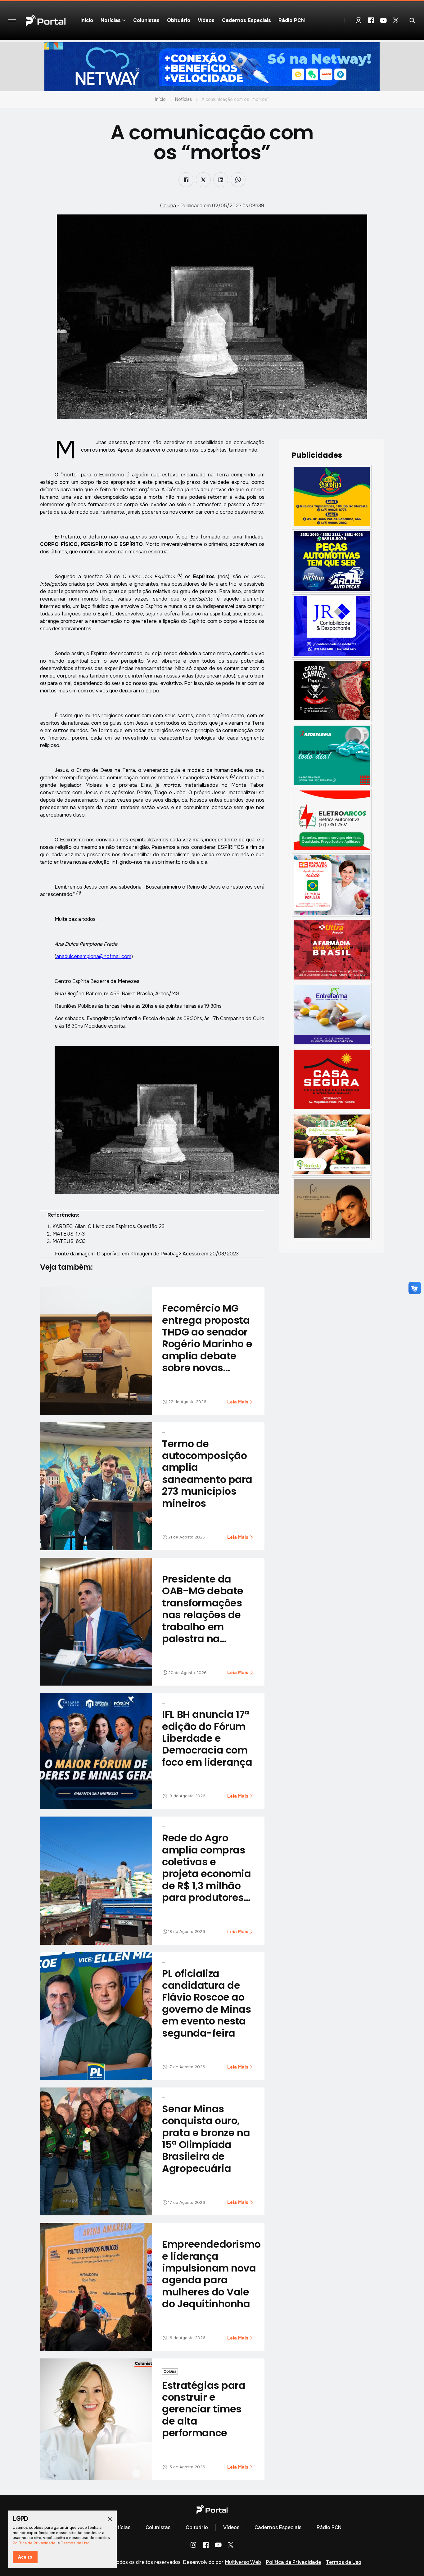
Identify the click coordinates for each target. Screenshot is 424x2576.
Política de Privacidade (293, 2562)
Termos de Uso (344, 2562)
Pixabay (169, 1254)
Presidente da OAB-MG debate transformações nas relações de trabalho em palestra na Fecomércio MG (203, 1615)
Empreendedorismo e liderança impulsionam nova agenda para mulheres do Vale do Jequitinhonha (211, 2274)
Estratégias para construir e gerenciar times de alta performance (204, 2409)
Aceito (25, 2557)
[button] (12, 20)
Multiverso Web (243, 2562)
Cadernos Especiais (246, 20)
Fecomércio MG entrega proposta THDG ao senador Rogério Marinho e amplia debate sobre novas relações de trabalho (207, 1350)
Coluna (169, 206)
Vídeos (206, 20)
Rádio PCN (292, 20)
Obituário (179, 20)
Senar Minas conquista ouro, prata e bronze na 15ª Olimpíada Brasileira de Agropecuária (206, 2139)
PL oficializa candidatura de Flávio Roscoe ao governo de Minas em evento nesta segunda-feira (206, 2003)
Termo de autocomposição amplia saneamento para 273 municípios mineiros (207, 1473)
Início (87, 20)
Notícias (184, 99)
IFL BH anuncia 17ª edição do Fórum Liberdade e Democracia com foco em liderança (207, 1738)
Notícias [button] (111, 20)
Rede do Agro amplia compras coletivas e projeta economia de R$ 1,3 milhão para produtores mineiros (206, 1873)
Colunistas (146, 20)
